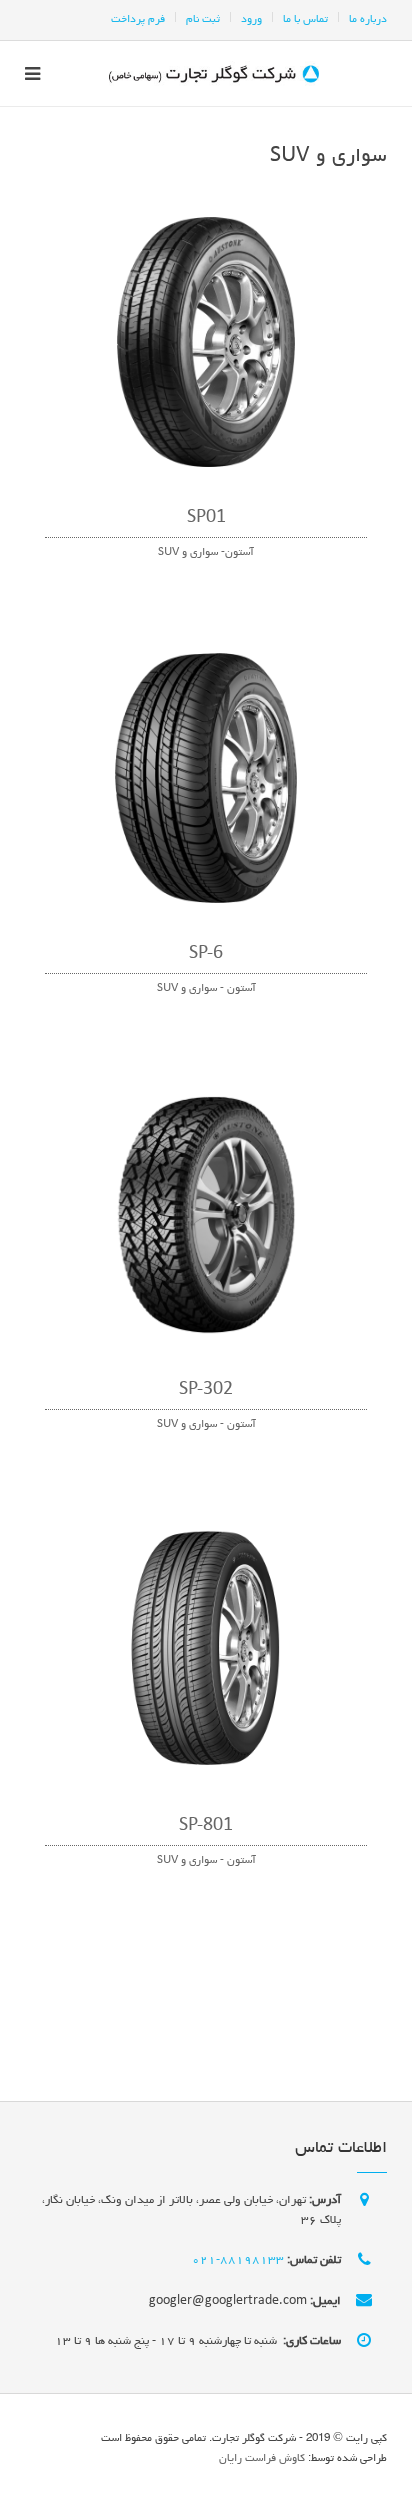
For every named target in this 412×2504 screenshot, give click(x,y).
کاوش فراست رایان (262, 2458)
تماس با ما (305, 19)
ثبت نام (203, 19)
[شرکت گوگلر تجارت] (214, 73)
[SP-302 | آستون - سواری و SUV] (206, 1217)
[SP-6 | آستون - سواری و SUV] (205, 781)
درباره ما (368, 19)
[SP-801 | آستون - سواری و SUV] (206, 1653)
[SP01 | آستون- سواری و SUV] (206, 345)
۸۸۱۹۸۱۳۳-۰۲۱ (238, 2261)
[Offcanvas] (40, 73)
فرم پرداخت (138, 19)
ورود (251, 19)
